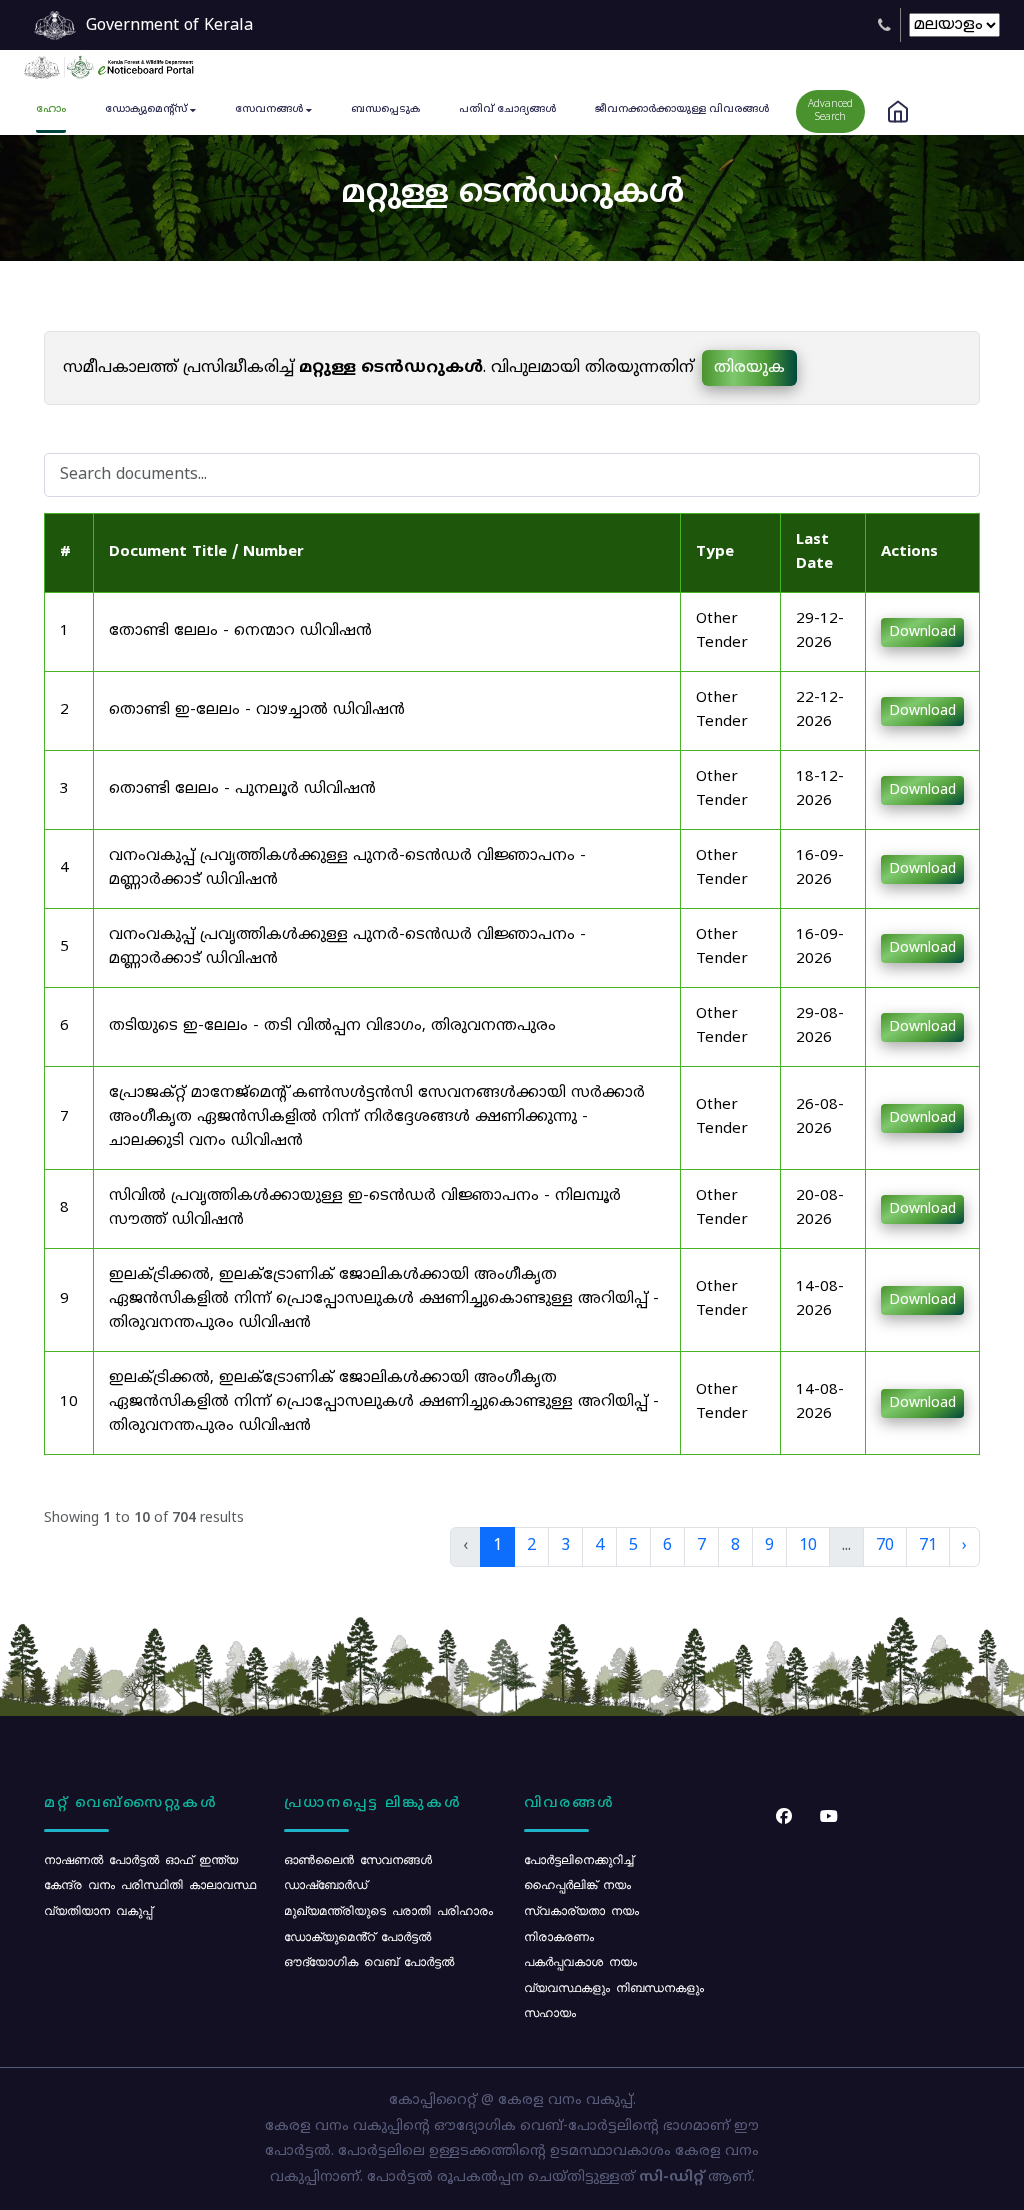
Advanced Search (830, 111)
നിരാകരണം (559, 1936)
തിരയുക (749, 368)
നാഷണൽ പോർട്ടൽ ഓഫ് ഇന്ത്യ (141, 1859)
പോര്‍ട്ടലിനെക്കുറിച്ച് (578, 1859)
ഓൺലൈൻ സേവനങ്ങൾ (358, 1859)
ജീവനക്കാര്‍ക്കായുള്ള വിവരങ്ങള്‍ (682, 109)
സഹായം (550, 2012)
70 (885, 1546)
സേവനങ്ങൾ (269, 109)
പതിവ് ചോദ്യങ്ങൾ (507, 109)
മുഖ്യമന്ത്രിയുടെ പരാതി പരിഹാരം (388, 1910)
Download (922, 632)
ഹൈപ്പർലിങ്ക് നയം (577, 1884)
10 (808, 1546)
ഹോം (51, 109)
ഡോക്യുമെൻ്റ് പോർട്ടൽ (357, 1936)
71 (928, 1546)
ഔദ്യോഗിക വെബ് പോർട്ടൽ (369, 1961)
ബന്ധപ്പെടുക (385, 109)
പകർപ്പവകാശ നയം (580, 1961)
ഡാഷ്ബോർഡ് (325, 1884)
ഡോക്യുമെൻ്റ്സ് (146, 109)
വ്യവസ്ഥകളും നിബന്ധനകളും (614, 1987)
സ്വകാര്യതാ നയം (581, 1910)
